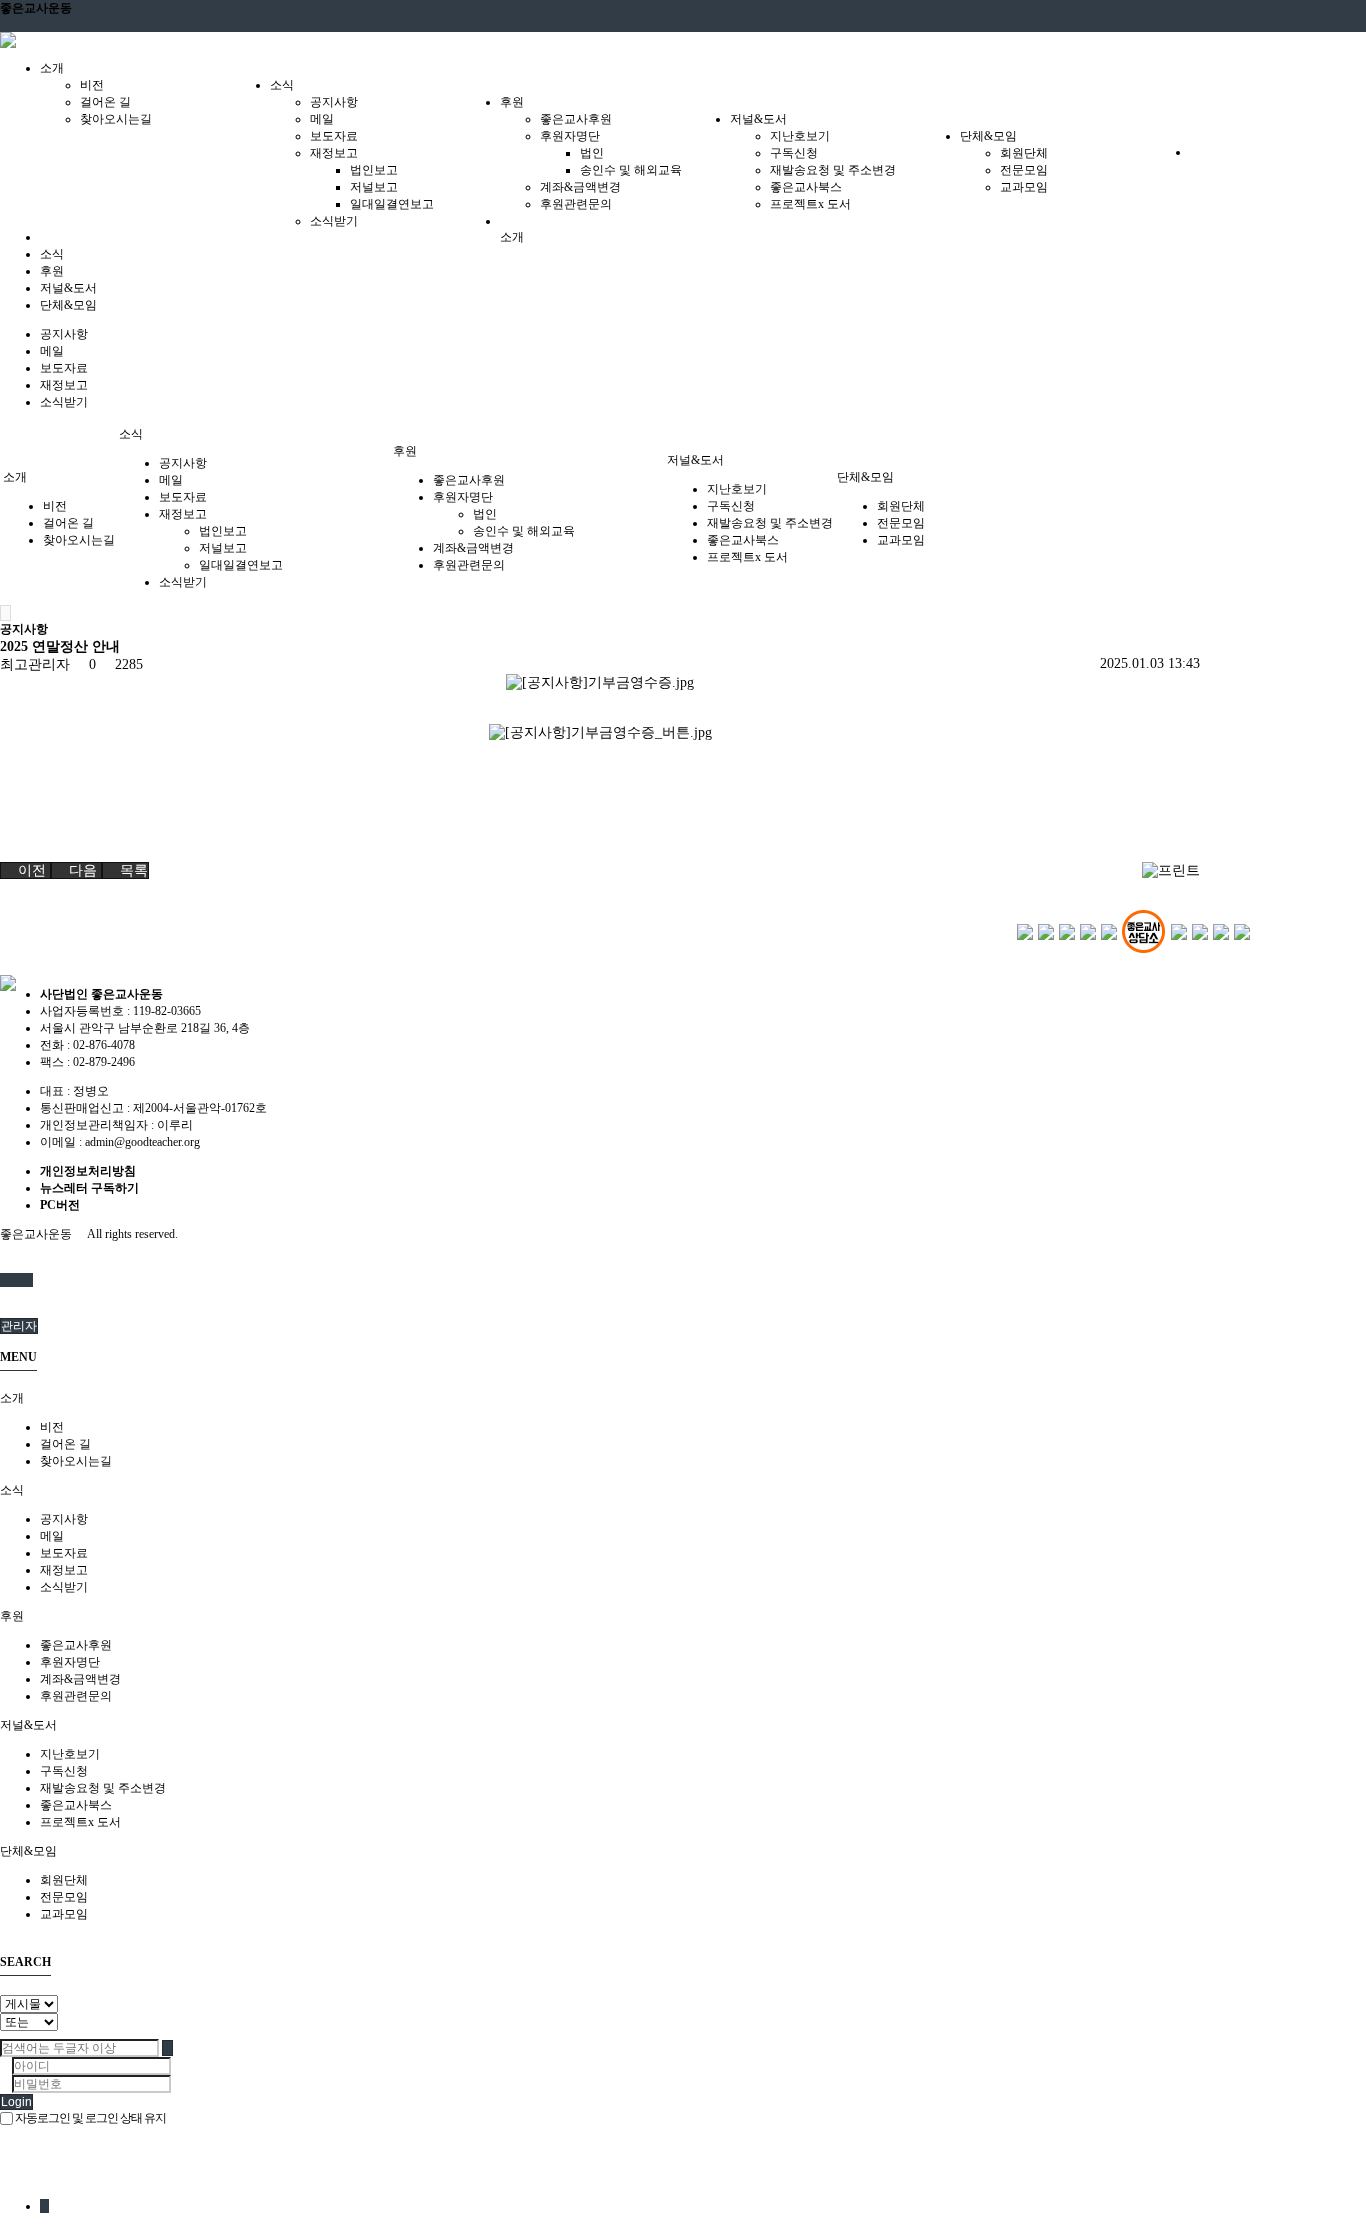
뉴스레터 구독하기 (89, 1188)
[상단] (28, 1280)
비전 (92, 85)
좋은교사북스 (806, 187)
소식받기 (334, 221)
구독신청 (794, 153)
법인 (592, 153)
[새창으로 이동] (1025, 931)
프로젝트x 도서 (810, 204)
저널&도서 (68, 288)
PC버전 (60, 1205)
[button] (25, 870)
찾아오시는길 (116, 119)
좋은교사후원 (576, 119)
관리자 (19, 1326)
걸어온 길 (105, 102)
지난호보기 (800, 136)
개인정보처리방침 (88, 1171)
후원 (52, 271)
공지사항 (334, 102)
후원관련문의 (576, 204)
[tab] (683, 1398)
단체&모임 (68, 305)
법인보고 (374, 170)
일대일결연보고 (392, 204)
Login (16, 2102)
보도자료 (334, 136)
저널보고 (374, 187)
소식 (52, 254)
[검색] (18, 1280)
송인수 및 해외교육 (631, 170)
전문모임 (1024, 170)
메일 (322, 119)
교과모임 (1024, 187)
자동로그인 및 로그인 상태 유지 (89, 2118)
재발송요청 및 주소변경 (833, 170)
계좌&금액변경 (580, 187)
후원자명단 (570, 136)
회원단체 (1024, 153)
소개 (512, 237)
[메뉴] (6, 1280)
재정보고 (334, 153)
